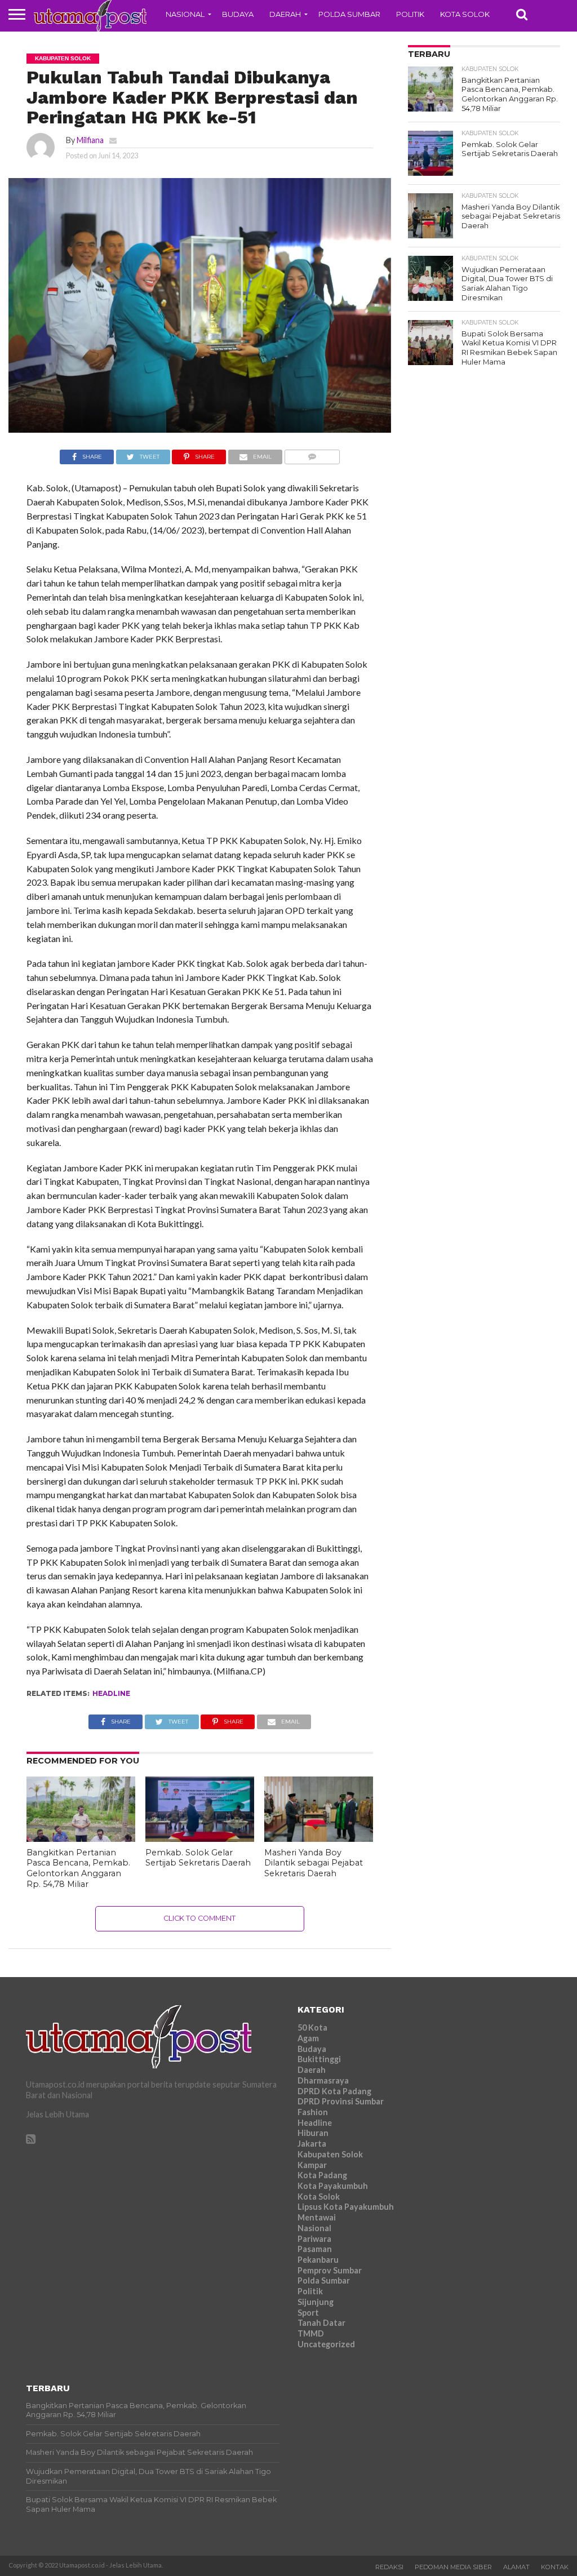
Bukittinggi (319, 2059)
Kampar (312, 2165)
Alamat (516, 2567)
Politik (410, 14)
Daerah (285, 14)
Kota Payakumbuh (333, 2186)
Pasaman (315, 2249)
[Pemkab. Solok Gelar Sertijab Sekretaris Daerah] (200, 1838)
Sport (308, 2313)
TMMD (311, 2333)
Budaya (238, 14)
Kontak (555, 2567)
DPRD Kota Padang (334, 2091)
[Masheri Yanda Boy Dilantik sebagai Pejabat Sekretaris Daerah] (319, 1838)
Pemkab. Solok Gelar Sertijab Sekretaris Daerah (198, 1858)
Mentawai (317, 2217)
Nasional (185, 14)
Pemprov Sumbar (330, 2270)
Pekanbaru (318, 2260)
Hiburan (313, 2133)
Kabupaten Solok (330, 2154)
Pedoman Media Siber (453, 2567)
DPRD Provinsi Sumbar (341, 2101)
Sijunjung (316, 2302)
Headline (111, 1693)
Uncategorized (326, 2344)
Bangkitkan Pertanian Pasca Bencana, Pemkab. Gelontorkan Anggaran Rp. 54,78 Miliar (78, 1868)
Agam (308, 2038)
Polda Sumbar (349, 14)
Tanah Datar (321, 2323)
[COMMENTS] (312, 454)
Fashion (313, 2112)
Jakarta (312, 2144)
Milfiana (90, 140)
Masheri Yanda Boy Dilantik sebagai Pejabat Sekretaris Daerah (314, 1863)
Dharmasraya (323, 2080)
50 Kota (312, 2028)
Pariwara (314, 2239)
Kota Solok (465, 14)
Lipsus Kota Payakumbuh (346, 2207)
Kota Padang (322, 2175)
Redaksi (389, 2567)
